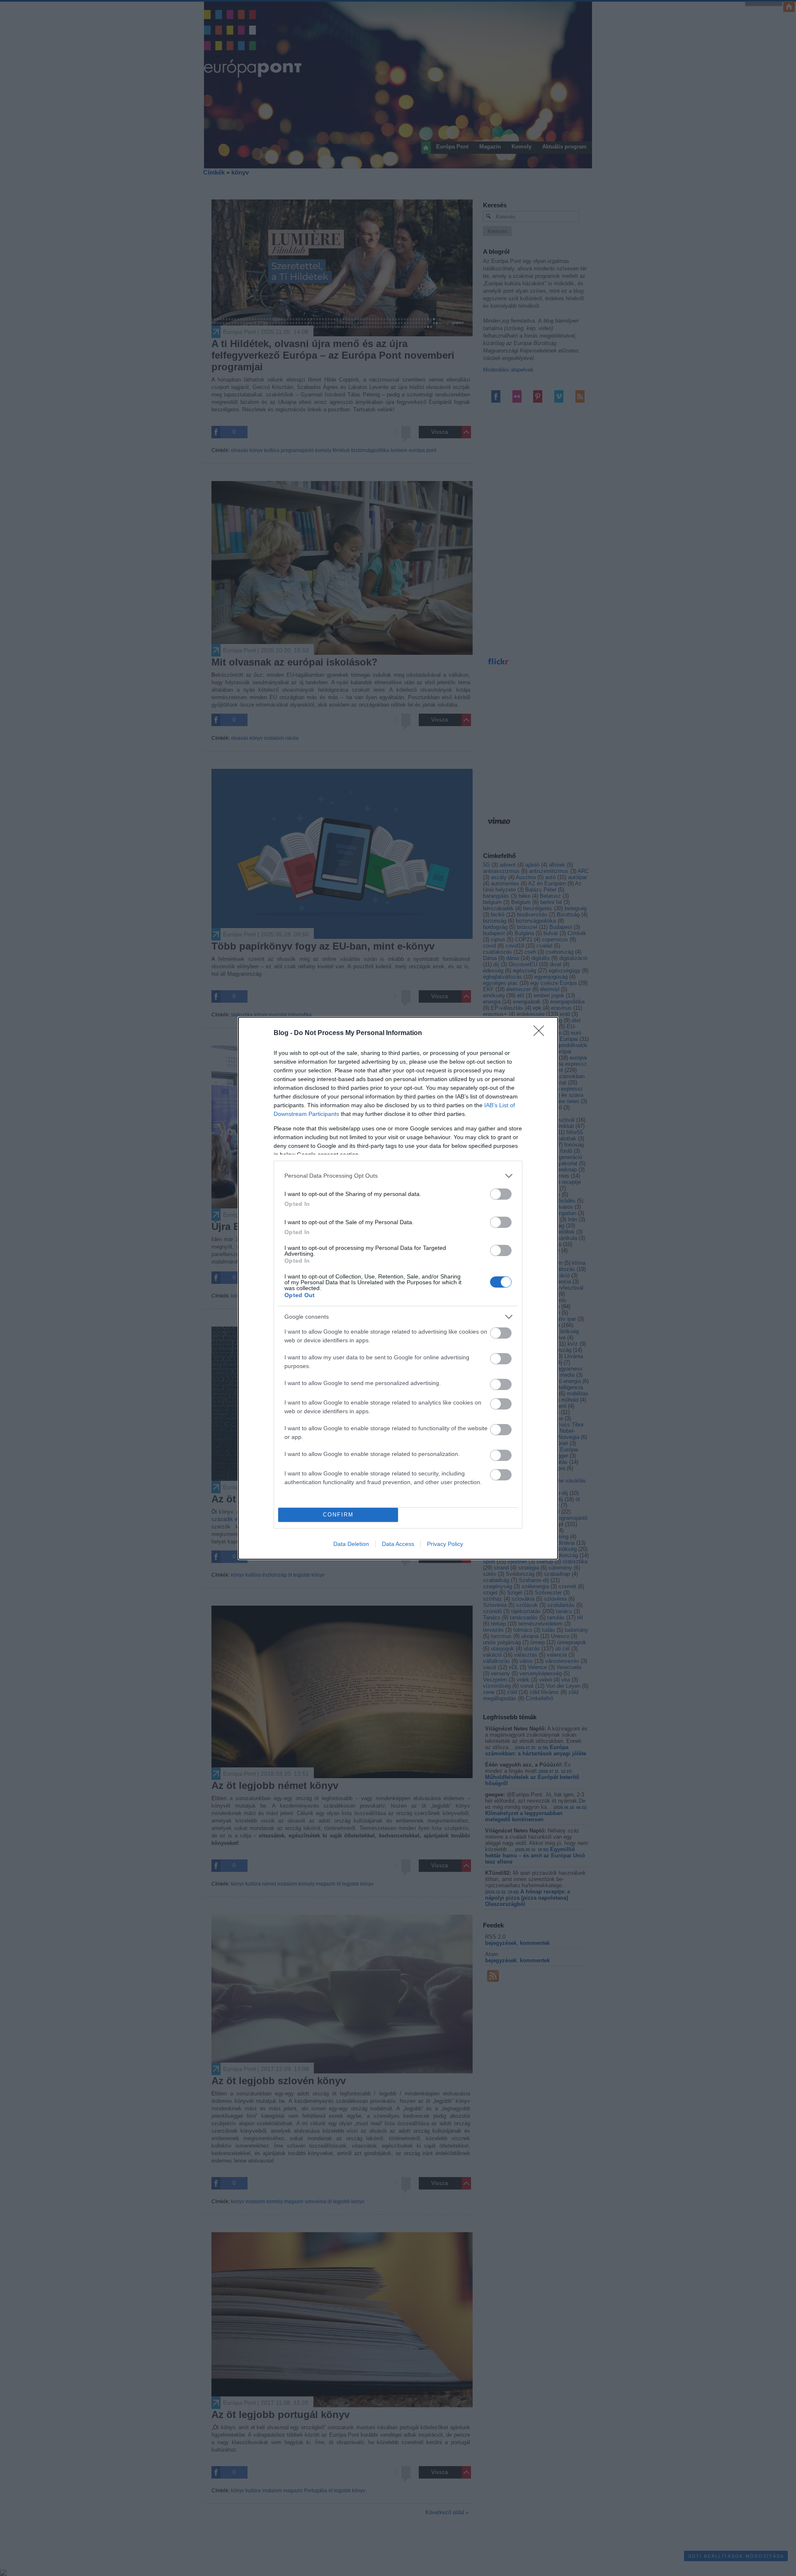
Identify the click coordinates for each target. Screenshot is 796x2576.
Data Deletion (351, 1544)
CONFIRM (338, 1515)
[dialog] (398, 1288)
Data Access (398, 1544)
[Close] (541, 1033)
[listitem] (398, 1176)
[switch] (501, 1194)
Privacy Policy (445, 1544)
